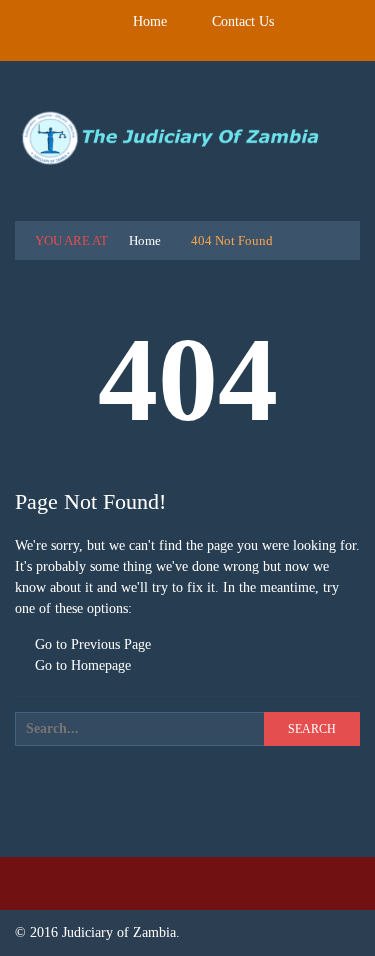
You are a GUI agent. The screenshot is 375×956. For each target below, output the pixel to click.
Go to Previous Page (91, 644)
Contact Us (243, 21)
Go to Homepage (81, 665)
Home (150, 21)
